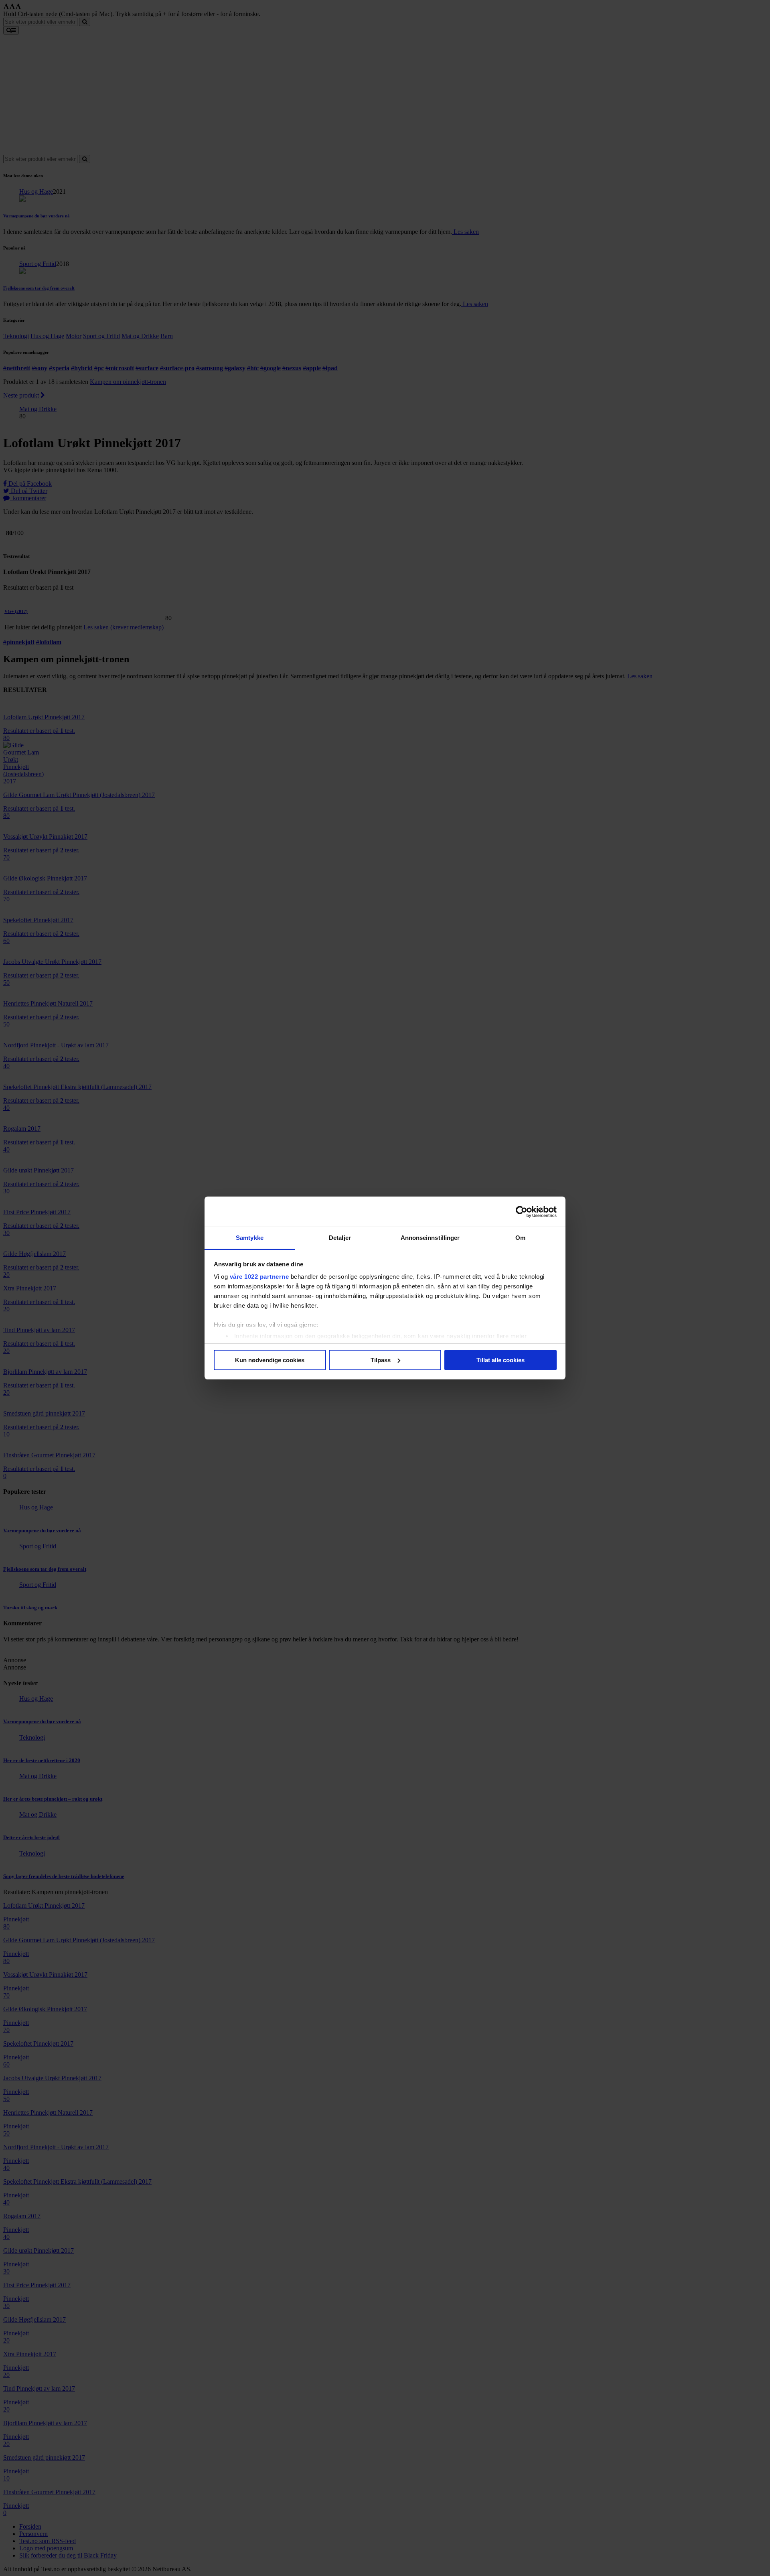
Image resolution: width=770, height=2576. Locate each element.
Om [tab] (520, 1238)
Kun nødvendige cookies (270, 1360)
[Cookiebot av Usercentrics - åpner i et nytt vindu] (522, 1212)
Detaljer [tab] (340, 1238)
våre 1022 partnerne (259, 1277)
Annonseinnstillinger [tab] (430, 1238)
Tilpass (381, 1360)
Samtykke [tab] (250, 1238)
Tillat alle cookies (500, 1360)
